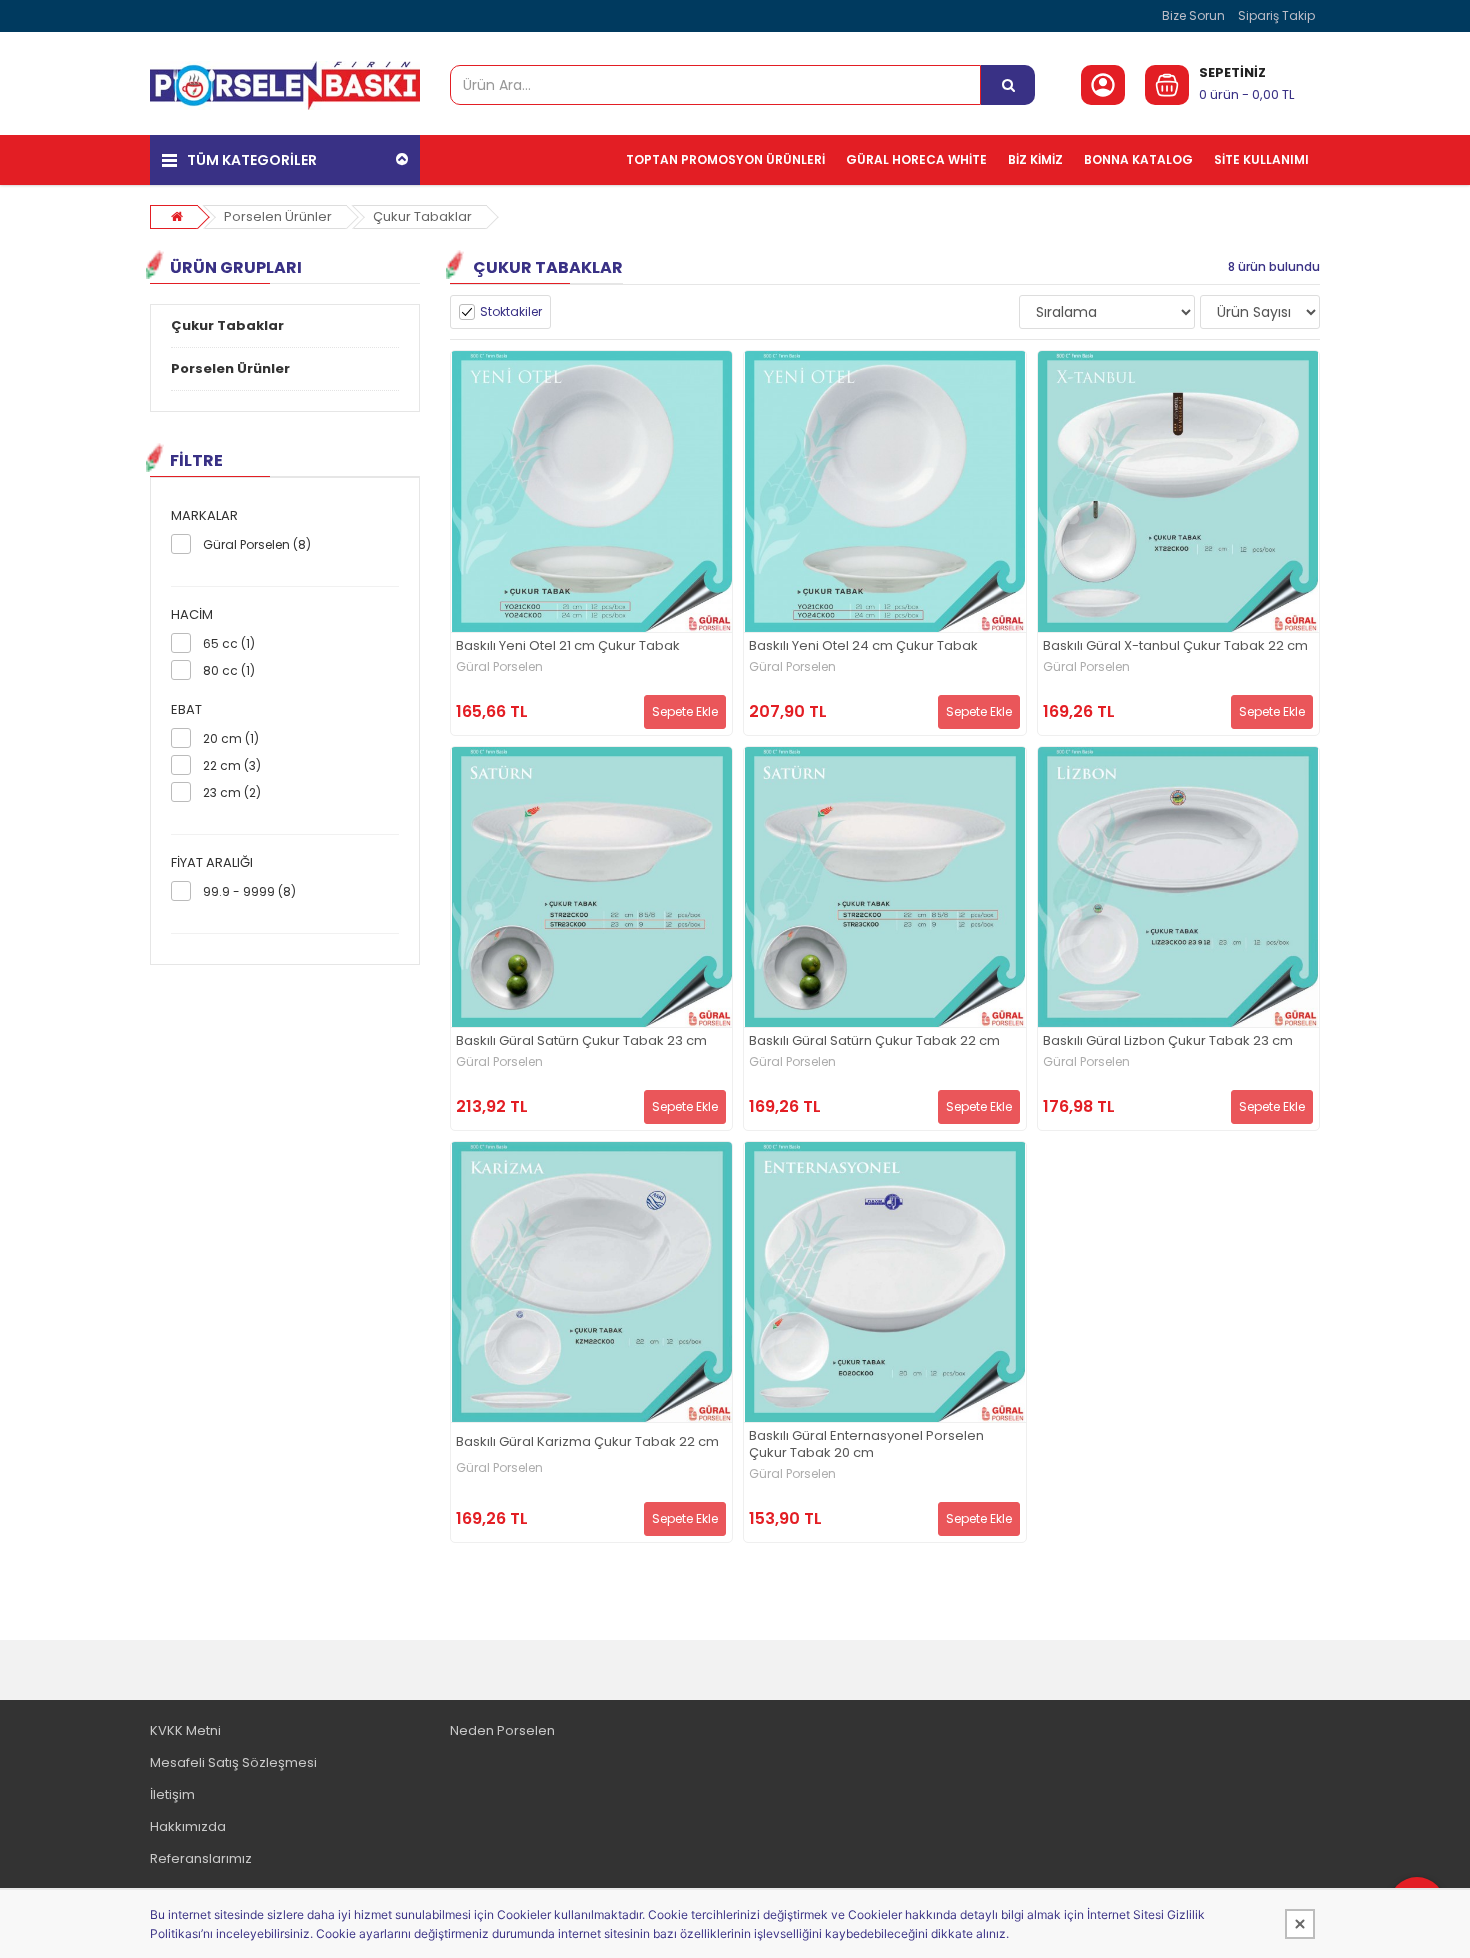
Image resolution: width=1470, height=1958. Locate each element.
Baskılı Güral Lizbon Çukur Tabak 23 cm (1168, 1041)
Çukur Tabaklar (422, 216)
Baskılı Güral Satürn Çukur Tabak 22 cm (874, 1041)
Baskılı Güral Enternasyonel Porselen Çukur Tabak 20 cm (866, 1445)
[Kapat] (1300, 1924)
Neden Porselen (502, 1730)
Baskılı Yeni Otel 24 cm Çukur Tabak (863, 646)
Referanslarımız (201, 1858)
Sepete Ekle (685, 711)
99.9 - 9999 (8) (249, 891)
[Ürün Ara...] (1008, 85)
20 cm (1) (231, 738)
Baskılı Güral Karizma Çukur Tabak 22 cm (587, 1442)
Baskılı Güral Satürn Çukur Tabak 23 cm (581, 1041)
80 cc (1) (229, 670)
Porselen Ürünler (278, 216)
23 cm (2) (232, 792)
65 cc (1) (229, 643)
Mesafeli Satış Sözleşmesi (233, 1762)
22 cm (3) (232, 765)
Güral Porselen (499, 667)
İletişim (172, 1794)
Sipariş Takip (1276, 15)
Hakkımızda (188, 1826)
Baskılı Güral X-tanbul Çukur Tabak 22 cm (1175, 646)
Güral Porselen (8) (257, 544)
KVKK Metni (185, 1730)
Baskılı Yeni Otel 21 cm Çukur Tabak (568, 646)
